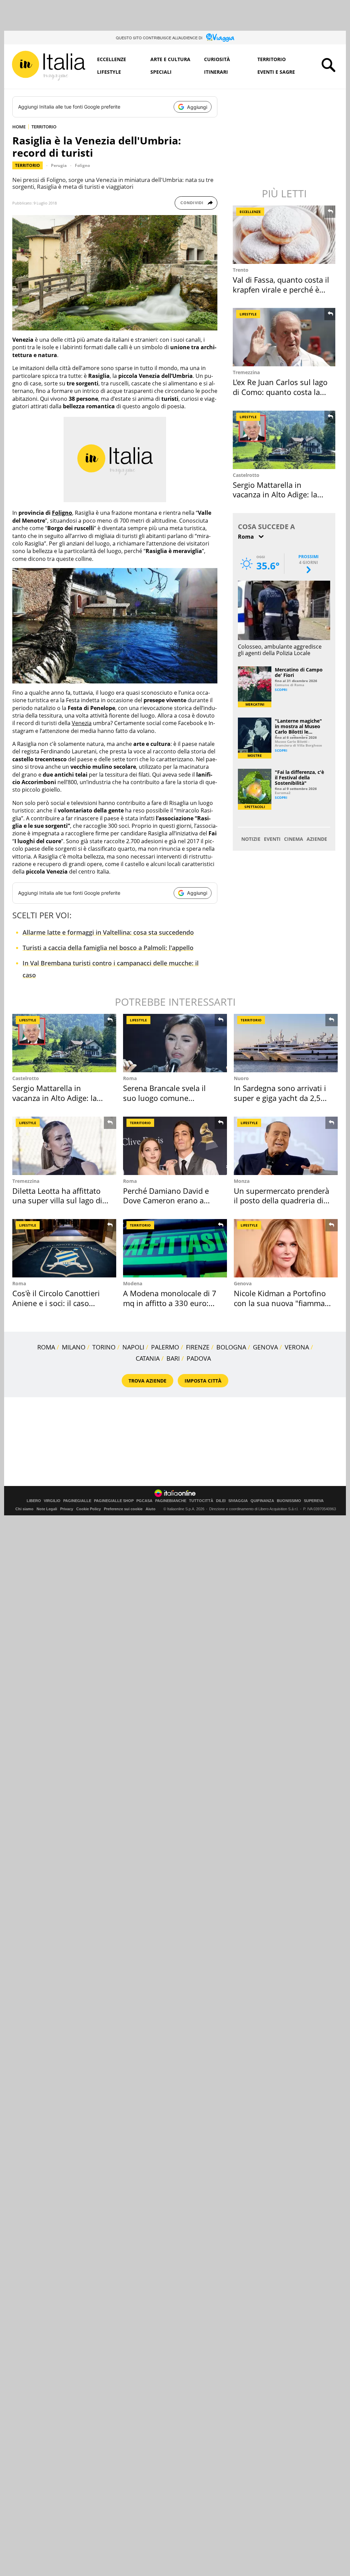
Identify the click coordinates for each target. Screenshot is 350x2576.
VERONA (297, 1347)
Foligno (82, 165)
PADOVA (199, 1358)
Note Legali (47, 1509)
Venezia (82, 723)
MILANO (74, 1347)
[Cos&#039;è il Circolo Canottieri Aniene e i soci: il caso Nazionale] (64, 1248)
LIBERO (34, 1501)
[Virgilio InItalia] (49, 66)
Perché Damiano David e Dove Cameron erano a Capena (166, 1200)
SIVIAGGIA (238, 1501)
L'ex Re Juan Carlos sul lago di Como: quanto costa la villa (280, 392)
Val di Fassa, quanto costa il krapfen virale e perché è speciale (281, 289)
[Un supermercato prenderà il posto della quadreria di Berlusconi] (286, 1146)
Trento (241, 270)
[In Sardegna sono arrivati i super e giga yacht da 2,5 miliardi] (286, 1043)
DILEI (221, 1501)
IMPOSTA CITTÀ (203, 1381)
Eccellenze (112, 59)
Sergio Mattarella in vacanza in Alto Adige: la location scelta (275, 494)
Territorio (272, 59)
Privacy (67, 1509)
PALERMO (165, 1347)
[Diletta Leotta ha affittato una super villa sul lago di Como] (64, 1146)
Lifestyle (109, 72)
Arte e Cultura (170, 59)
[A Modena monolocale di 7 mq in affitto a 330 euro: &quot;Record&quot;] (175, 1248)
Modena (133, 1283)
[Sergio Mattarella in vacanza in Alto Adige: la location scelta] (285, 440)
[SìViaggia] (220, 38)
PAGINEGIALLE (77, 1501)
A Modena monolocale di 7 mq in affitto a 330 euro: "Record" (170, 1303)
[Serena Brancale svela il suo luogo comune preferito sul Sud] (175, 1043)
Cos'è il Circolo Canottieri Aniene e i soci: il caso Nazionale (56, 1303)
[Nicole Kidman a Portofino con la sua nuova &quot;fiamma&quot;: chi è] (286, 1248)
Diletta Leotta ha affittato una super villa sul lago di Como (57, 1200)
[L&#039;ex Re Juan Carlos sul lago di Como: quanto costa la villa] (285, 337)
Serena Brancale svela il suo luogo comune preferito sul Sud (164, 1098)
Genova (243, 1283)
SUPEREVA (314, 1501)
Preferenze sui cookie (123, 1509)
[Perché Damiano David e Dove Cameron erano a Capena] (175, 1146)
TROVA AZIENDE (147, 1381)
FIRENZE (198, 1347)
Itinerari (216, 72)
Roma (130, 1078)
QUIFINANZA (262, 1501)
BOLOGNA (231, 1347)
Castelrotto (246, 475)
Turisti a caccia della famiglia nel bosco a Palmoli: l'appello (108, 948)
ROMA (46, 1347)
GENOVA (265, 1347)
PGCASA (144, 1501)
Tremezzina (246, 372)
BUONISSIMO (289, 1501)
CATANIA (148, 1358)
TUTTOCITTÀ (201, 1501)
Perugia (59, 165)
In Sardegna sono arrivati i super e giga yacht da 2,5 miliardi (280, 1098)
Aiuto (151, 1509)
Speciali (161, 72)
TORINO (104, 1347)
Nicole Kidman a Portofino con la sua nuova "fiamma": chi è (282, 1303)
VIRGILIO (52, 1501)
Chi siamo (24, 1509)
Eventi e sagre (276, 72)
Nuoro (241, 1078)
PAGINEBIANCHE (171, 1501)
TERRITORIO (44, 127)
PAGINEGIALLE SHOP (114, 1501)
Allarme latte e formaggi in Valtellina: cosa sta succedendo (108, 932)
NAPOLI (133, 1347)
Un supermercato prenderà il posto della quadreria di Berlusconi (281, 1200)
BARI (173, 1358)
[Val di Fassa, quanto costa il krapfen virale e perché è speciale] (285, 235)
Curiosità (217, 59)
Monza (242, 1181)
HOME (19, 127)
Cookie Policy (89, 1509)
